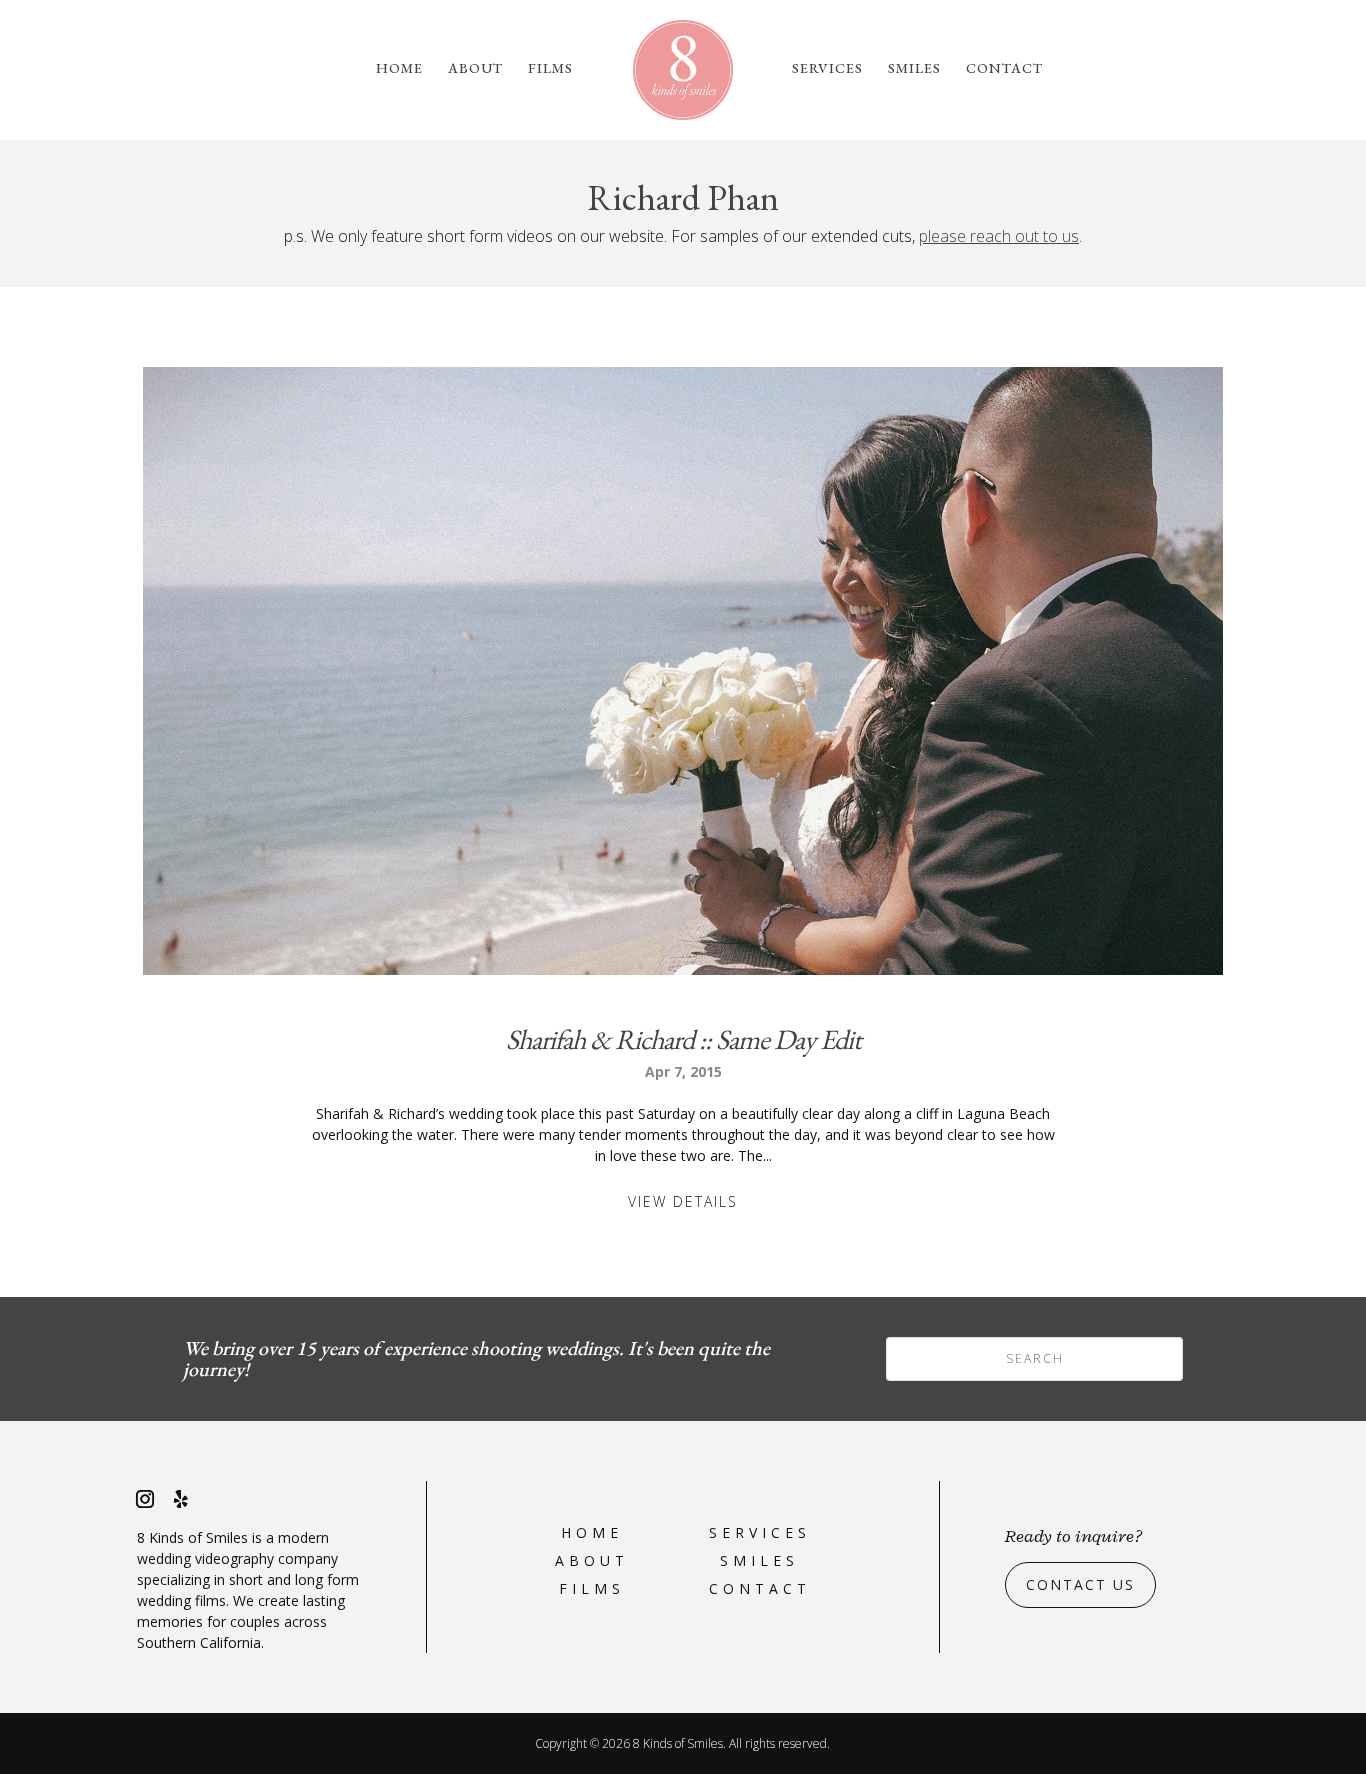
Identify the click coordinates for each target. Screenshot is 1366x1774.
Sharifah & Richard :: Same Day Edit (683, 1039)
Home (399, 69)
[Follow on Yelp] (181, 1499)
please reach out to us (999, 236)
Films (550, 69)
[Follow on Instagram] (145, 1499)
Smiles (914, 69)
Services (827, 69)
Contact (1004, 69)
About (475, 69)
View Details (683, 1201)
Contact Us (1080, 1584)
